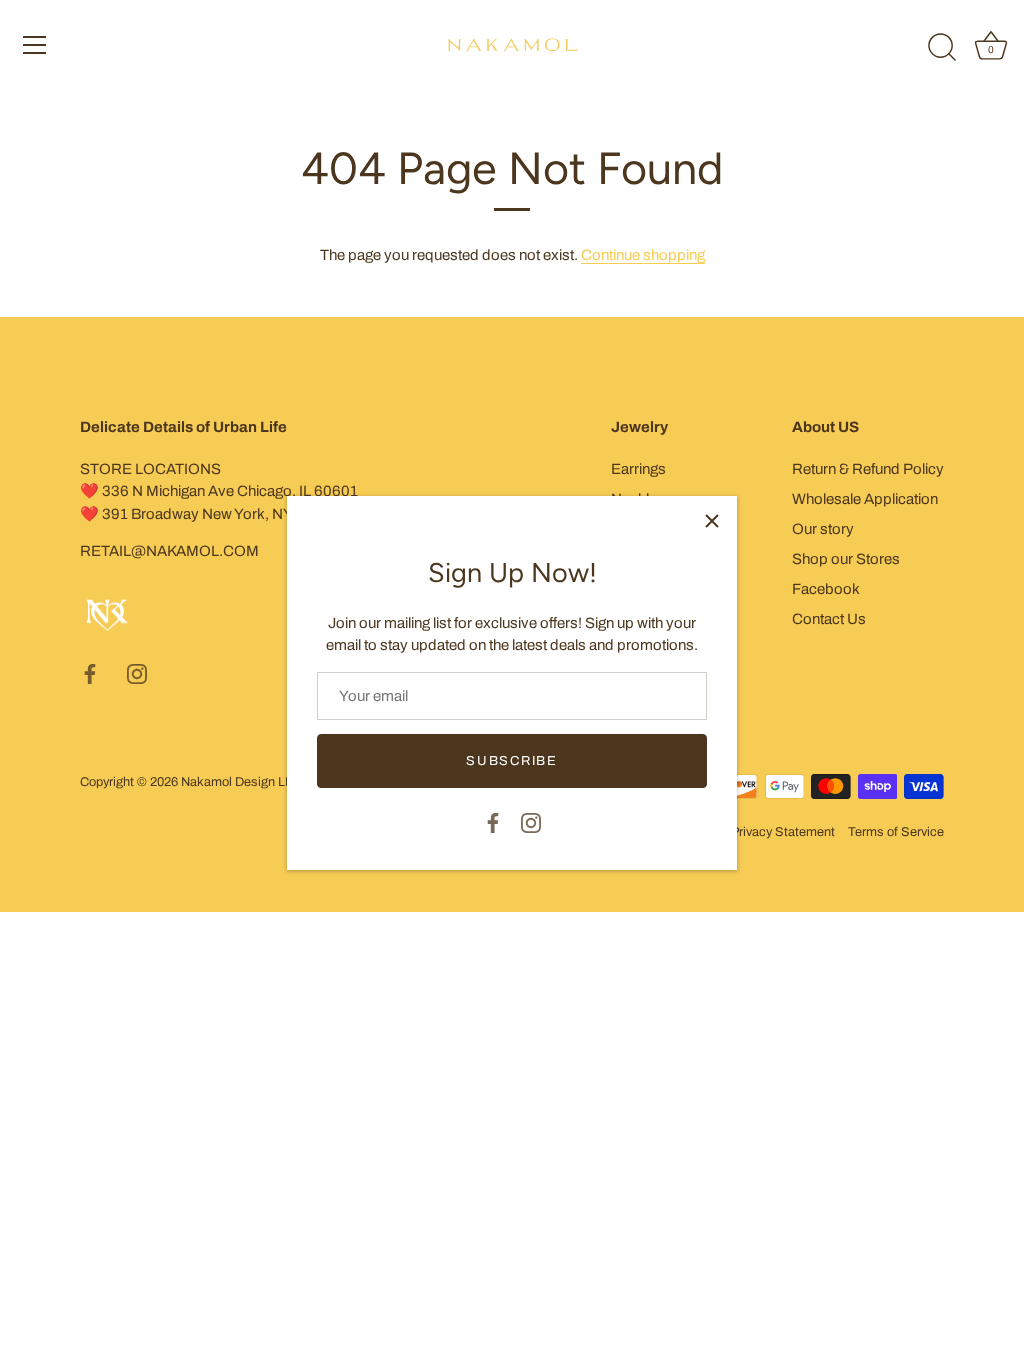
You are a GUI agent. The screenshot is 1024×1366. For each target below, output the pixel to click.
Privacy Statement (783, 832)
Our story (823, 529)
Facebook (826, 589)
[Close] (712, 521)
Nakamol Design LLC (241, 782)
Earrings (638, 469)
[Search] (942, 48)
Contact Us (829, 619)
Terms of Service (896, 832)
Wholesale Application (865, 499)
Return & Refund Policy (868, 469)
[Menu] (35, 45)
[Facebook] (493, 821)
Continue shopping (643, 255)
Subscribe (511, 761)
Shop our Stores (846, 559)
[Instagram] (531, 821)
